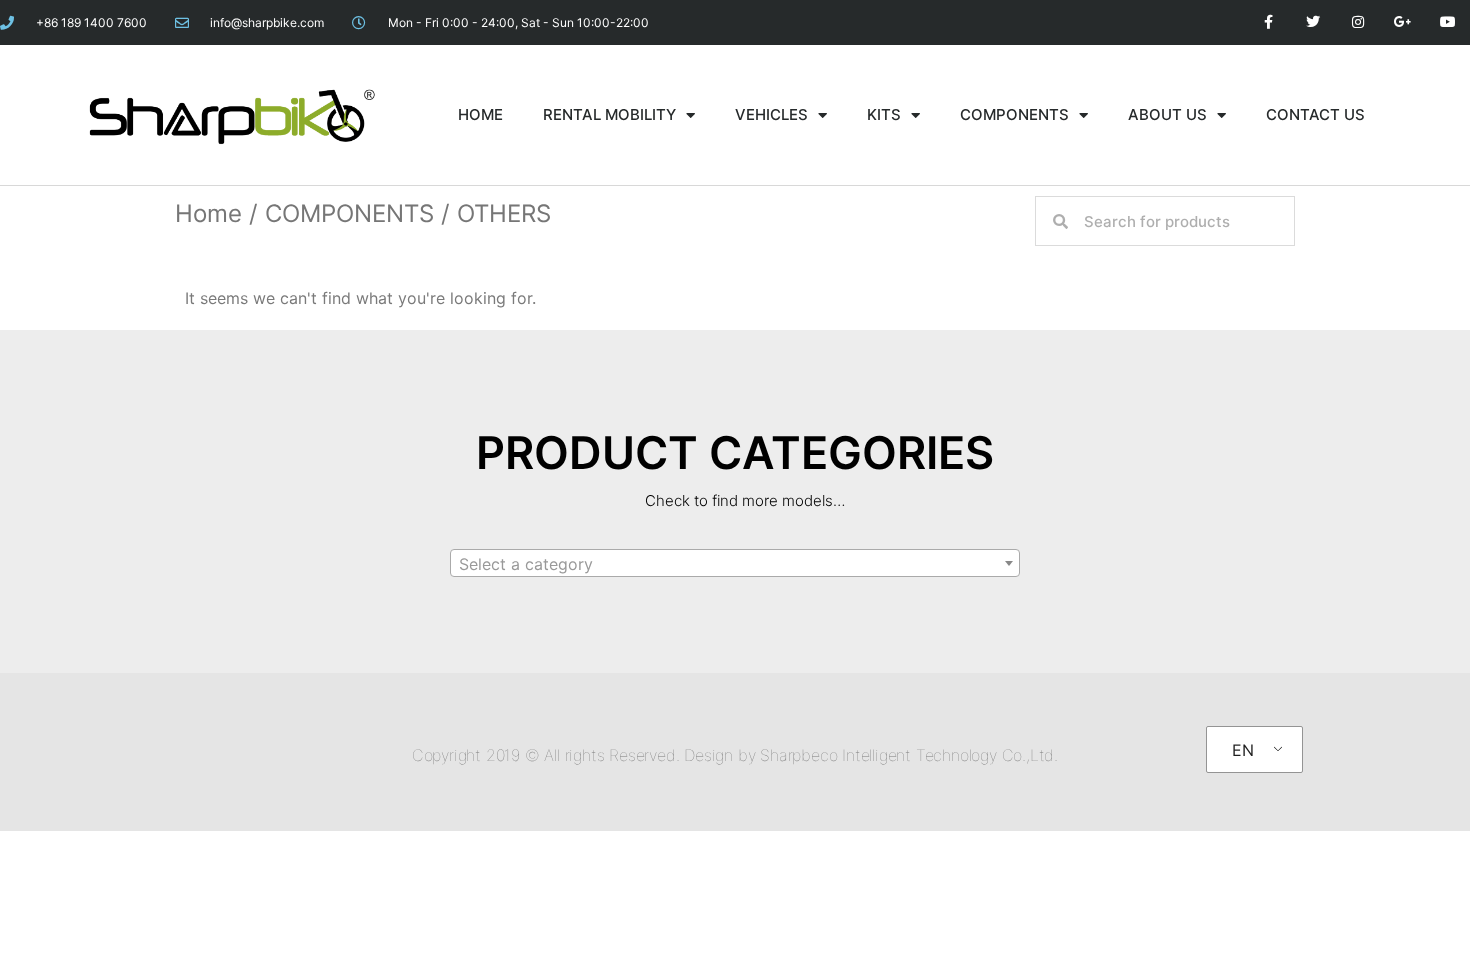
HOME (480, 114)
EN (1243, 750)
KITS (884, 114)
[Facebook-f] (1268, 22)
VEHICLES (771, 114)
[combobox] (735, 563)
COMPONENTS (1014, 114)
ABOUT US (1167, 114)
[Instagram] (1358, 22)
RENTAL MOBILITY (609, 114)
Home (208, 213)
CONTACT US (1315, 114)
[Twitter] (1313, 22)
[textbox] (735, 564)
